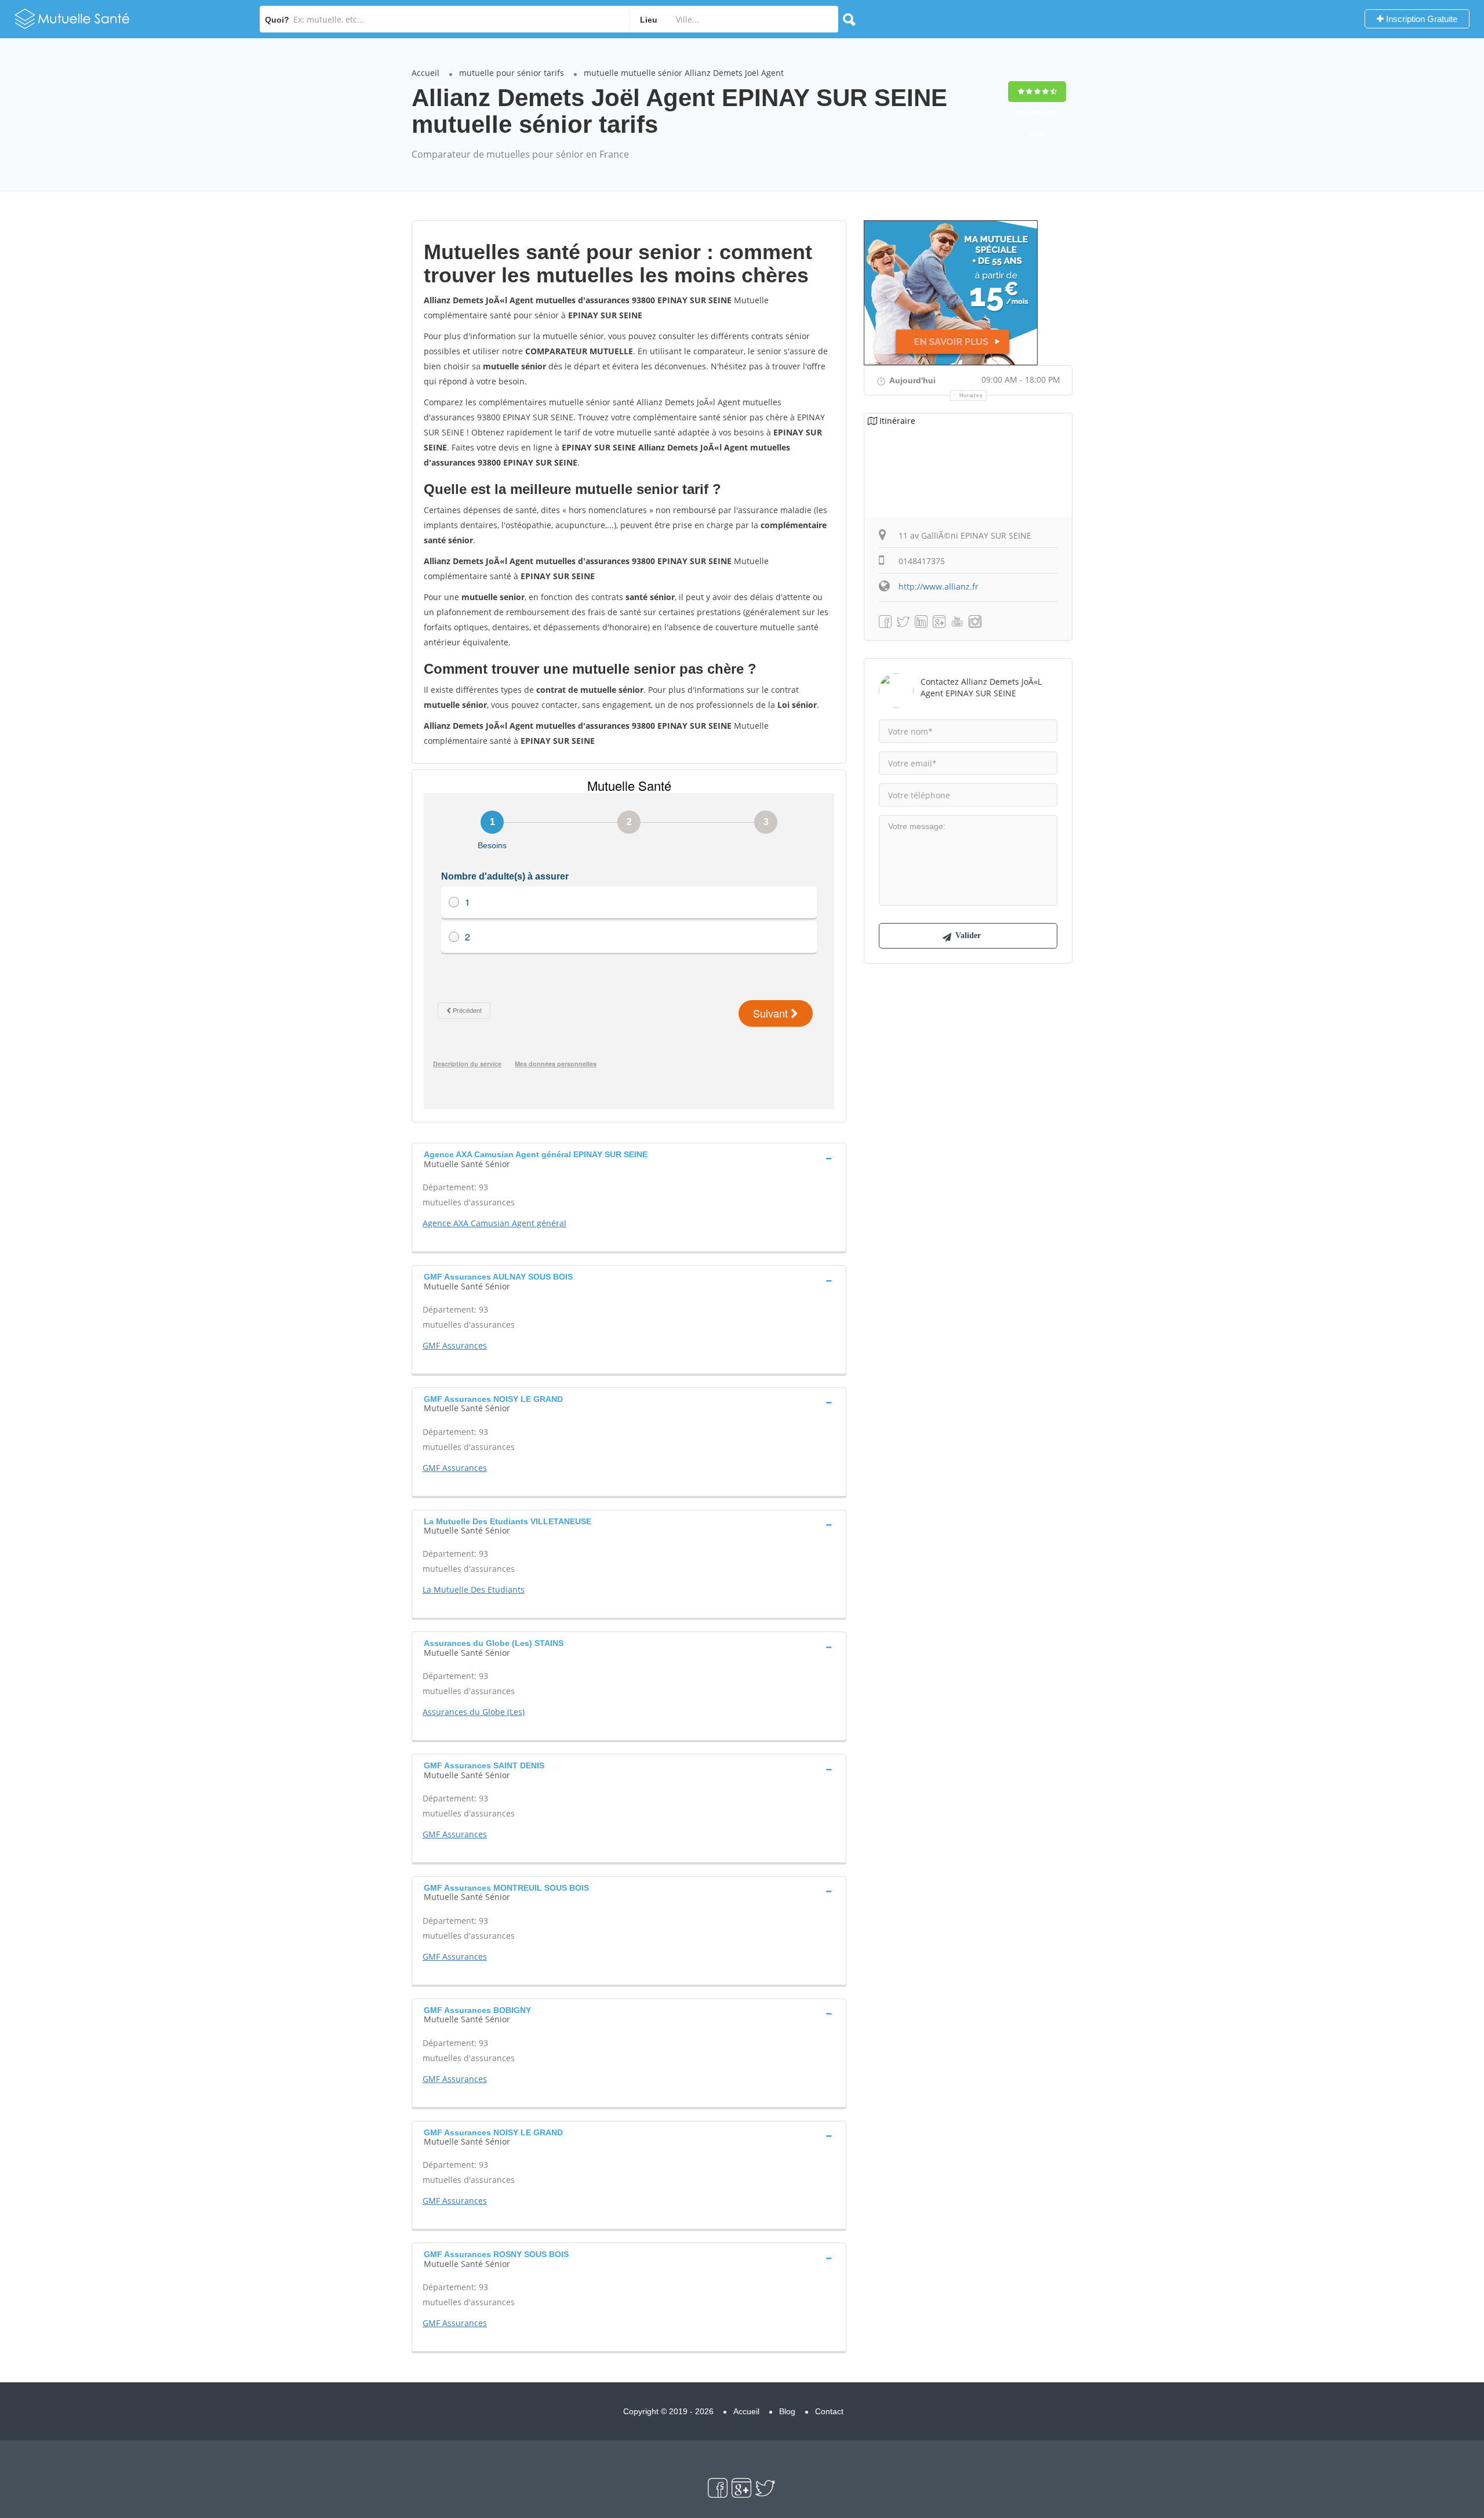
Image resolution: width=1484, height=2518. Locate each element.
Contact (829, 2411)
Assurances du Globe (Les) (474, 1712)
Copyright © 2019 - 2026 (668, 2411)
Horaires (971, 395)
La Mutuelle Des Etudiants (474, 1589)
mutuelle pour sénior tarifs (512, 73)
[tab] (629, 1158)
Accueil (425, 73)
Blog (787, 2411)
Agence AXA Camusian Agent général (494, 1223)
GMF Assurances (455, 1345)
